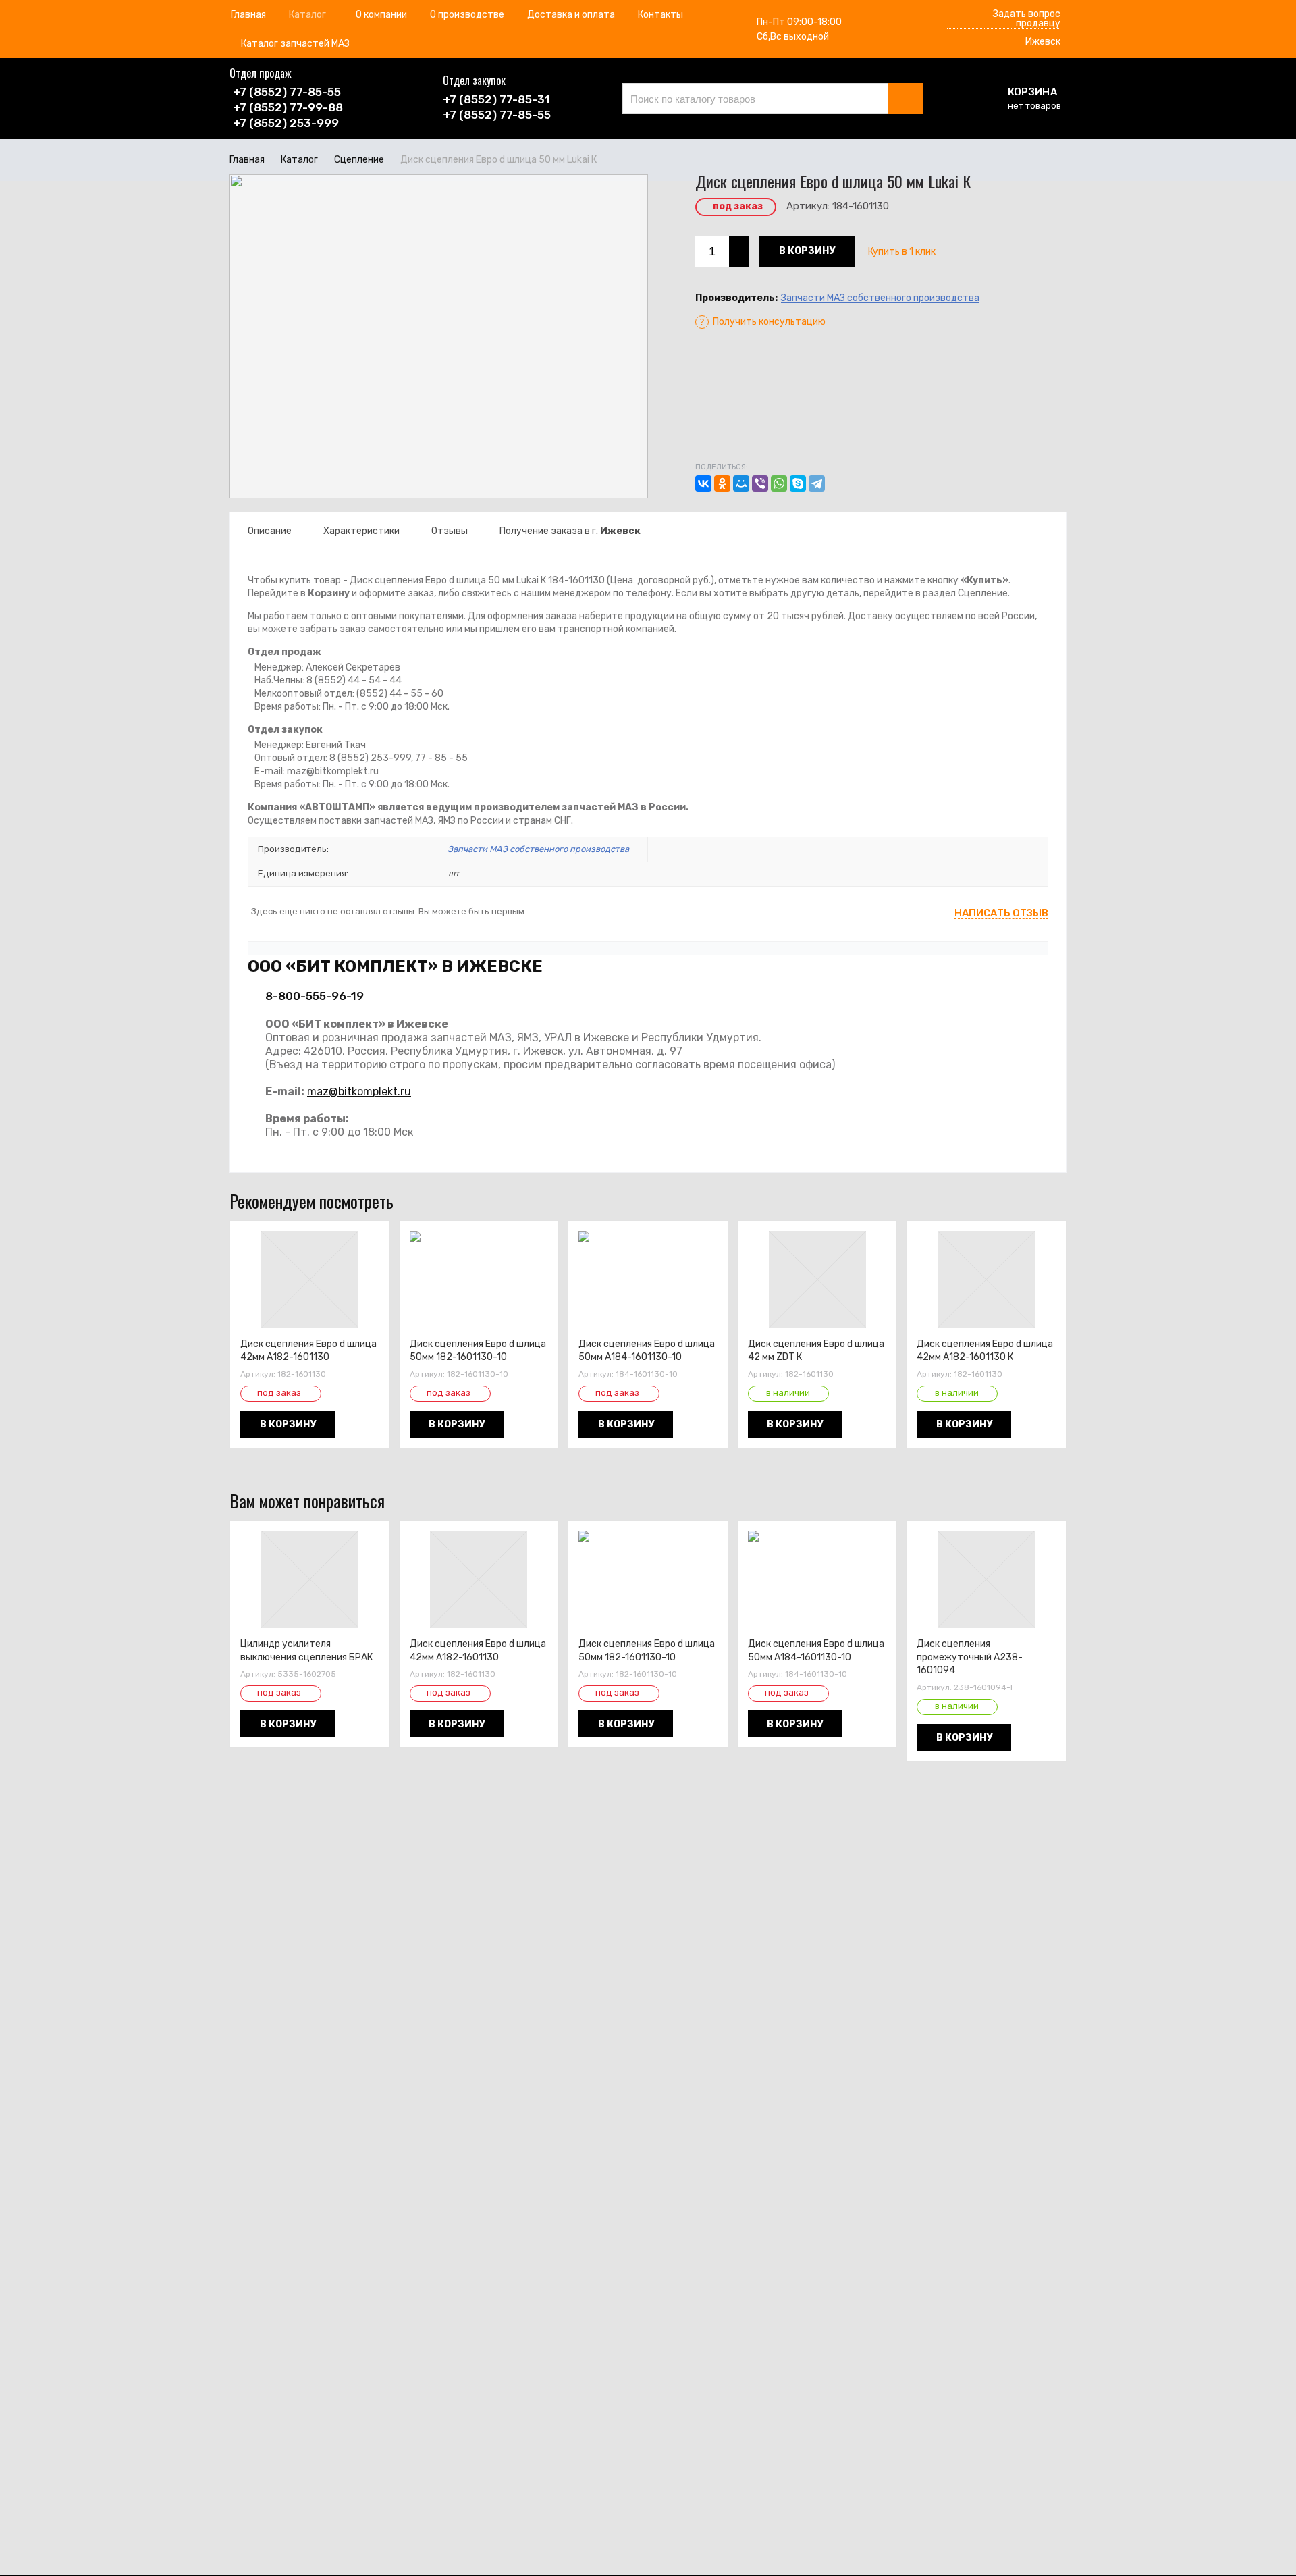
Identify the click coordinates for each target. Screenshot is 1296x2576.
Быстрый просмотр (317, 1319)
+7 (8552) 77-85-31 (496, 99)
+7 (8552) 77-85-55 (287, 92)
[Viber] (760, 483)
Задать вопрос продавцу (1027, 19)
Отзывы (450, 531)
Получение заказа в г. (570, 531)
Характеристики (361, 531)
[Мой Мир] (741, 483)
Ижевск (1043, 42)
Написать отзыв (1001, 914)
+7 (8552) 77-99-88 (288, 107)
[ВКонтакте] (703, 483)
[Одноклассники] (722, 483)
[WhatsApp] (779, 483)
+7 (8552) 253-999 (286, 123)
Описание (270, 531)
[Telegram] (817, 483)
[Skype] (798, 483)
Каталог (299, 160)
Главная (247, 160)
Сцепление (359, 160)
